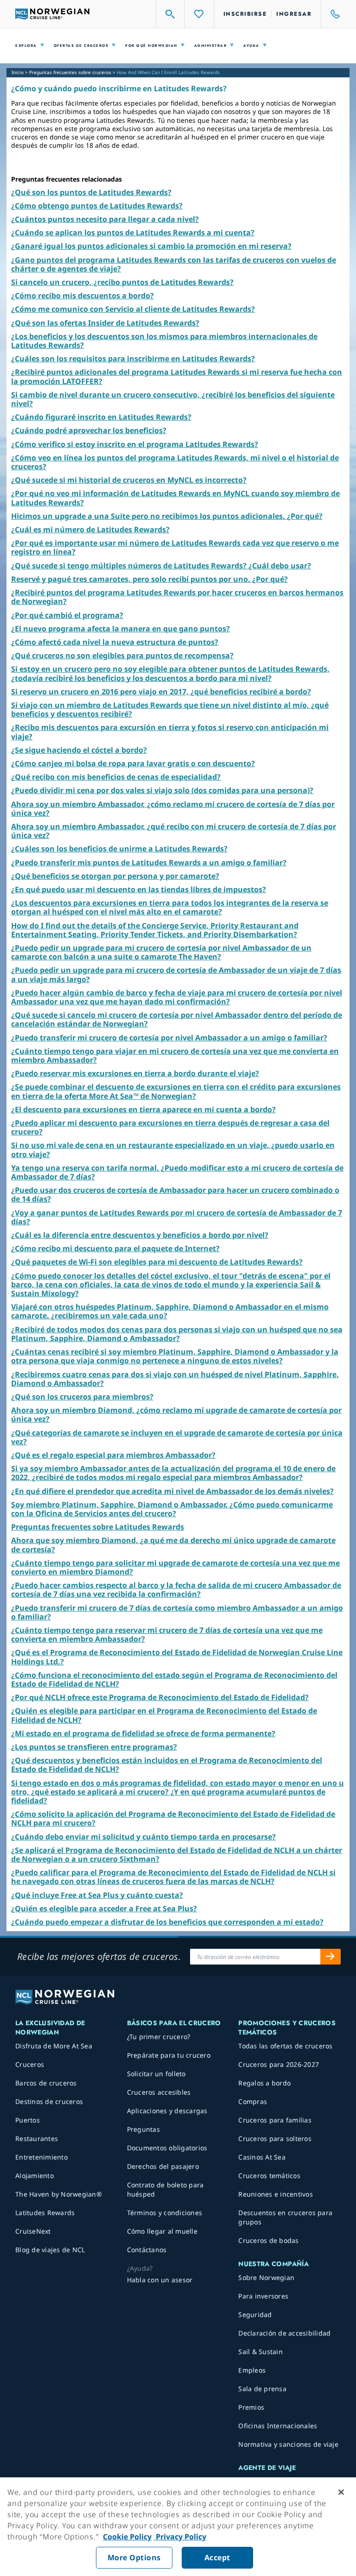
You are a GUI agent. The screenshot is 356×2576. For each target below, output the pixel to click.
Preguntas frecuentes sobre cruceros (70, 72)
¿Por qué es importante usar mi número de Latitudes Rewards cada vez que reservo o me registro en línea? (175, 547)
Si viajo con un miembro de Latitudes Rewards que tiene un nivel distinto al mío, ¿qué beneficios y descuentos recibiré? (170, 709)
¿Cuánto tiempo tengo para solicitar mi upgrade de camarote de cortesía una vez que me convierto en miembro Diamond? (175, 1567)
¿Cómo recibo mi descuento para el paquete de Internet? (115, 1248)
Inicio (18, 72)
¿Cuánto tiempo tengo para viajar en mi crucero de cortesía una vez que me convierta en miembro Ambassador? (175, 1055)
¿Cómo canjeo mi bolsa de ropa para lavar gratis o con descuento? (133, 763)
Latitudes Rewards (45, 2213)
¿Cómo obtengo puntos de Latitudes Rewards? (97, 206)
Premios (251, 2407)
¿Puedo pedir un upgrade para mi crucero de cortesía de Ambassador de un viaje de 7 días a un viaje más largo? (176, 974)
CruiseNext (33, 2231)
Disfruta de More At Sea (54, 2046)
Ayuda (251, 46)
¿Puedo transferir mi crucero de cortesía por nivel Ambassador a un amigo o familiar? (169, 1038)
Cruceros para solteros (275, 2138)
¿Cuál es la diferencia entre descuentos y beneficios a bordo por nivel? (140, 1235)
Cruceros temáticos (269, 2176)
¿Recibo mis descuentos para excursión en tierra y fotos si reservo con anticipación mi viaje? (170, 732)
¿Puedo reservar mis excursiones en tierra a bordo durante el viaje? (135, 1073)
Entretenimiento (41, 2157)
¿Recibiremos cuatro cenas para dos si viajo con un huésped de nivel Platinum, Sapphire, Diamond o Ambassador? (175, 1379)
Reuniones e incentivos (276, 2194)
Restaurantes (37, 2138)
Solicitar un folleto (156, 2074)
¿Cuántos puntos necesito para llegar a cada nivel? (105, 219)
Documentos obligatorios (167, 2148)
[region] (178, 2527)
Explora (26, 46)
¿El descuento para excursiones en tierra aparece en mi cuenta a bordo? (143, 1109)
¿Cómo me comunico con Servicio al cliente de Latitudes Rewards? (133, 309)
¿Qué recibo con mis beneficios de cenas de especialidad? (116, 777)
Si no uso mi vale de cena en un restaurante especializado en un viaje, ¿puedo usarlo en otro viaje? (173, 1149)
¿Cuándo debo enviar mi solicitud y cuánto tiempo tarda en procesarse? (143, 1837)
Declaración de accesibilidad (284, 2333)
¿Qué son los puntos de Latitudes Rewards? (91, 192)
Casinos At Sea (262, 2157)
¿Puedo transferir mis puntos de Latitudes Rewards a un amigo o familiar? (149, 863)
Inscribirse (245, 14)
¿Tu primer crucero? (159, 2037)
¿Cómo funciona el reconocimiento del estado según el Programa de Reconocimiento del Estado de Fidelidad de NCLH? (174, 1679)
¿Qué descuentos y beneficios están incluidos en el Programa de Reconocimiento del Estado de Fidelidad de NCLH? (167, 1765)
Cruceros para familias (275, 2120)
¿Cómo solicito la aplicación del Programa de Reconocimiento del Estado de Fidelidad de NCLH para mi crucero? (173, 1818)
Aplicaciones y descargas (167, 2111)
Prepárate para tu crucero (169, 2055)
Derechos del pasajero (163, 2166)
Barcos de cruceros (46, 2083)
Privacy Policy (180, 2537)
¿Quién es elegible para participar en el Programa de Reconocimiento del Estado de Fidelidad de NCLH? (164, 1715)
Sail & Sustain (261, 2352)
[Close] (341, 2492)
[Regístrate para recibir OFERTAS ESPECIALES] (331, 1957)
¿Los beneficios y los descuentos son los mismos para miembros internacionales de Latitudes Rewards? (164, 341)
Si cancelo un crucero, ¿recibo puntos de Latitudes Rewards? (122, 282)
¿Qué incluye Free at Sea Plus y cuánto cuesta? (97, 1895)
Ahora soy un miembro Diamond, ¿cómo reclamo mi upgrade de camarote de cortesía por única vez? (176, 1414)
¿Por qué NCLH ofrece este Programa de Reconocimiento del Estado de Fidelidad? (160, 1697)
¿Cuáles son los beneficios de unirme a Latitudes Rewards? (119, 849)
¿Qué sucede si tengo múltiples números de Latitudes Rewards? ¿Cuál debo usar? (161, 566)
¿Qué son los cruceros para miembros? (82, 1397)
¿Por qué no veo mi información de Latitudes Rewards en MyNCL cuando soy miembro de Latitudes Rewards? (175, 498)
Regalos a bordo (264, 2083)
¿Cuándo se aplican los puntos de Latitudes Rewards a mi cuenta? (133, 233)
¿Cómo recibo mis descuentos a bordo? (83, 296)
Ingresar (294, 14)
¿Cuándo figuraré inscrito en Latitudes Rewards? (101, 417)
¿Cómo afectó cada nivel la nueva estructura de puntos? (115, 642)
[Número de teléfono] (331, 14)
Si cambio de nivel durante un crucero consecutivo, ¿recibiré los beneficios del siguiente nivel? (173, 399)
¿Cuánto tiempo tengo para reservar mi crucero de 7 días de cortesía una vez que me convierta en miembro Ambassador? (167, 1634)
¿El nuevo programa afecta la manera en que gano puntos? (121, 629)
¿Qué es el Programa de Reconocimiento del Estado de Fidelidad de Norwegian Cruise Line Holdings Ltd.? (177, 1657)
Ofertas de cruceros (81, 46)
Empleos (252, 2370)
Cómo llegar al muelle (162, 2231)
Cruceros (30, 2064)
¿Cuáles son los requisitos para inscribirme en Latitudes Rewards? (133, 359)
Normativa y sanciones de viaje (288, 2444)
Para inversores (263, 2296)
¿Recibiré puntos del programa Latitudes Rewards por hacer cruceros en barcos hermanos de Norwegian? (177, 597)
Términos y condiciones (165, 2213)
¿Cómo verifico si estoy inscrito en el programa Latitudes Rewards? (135, 444)
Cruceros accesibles (159, 2092)
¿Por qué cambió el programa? (67, 615)
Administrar (211, 46)
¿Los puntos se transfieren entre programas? (94, 1747)
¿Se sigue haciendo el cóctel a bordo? (79, 750)
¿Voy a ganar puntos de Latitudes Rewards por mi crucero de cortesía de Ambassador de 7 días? (177, 1217)
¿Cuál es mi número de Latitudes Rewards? (90, 529)
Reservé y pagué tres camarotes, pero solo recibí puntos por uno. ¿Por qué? (149, 579)
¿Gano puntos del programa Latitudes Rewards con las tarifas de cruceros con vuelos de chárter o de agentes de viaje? (174, 264)
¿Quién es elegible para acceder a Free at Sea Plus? (104, 1908)
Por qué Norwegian (151, 46)
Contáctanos (147, 2250)
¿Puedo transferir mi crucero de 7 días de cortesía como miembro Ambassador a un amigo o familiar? (177, 1612)
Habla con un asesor (160, 2280)
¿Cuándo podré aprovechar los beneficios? (89, 430)
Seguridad (255, 2315)
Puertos (28, 2120)
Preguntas (143, 2129)
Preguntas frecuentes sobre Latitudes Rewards (98, 1527)
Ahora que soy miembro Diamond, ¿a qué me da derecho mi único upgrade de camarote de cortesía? (173, 1545)
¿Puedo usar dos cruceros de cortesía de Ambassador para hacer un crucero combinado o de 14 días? (175, 1194)
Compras (253, 2101)
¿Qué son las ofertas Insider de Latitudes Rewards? (105, 323)
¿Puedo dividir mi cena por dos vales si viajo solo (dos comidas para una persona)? (162, 790)
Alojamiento (35, 2176)
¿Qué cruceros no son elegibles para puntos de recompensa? (122, 655)
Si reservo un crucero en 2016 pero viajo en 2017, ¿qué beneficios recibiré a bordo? (161, 692)
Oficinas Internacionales (278, 2426)
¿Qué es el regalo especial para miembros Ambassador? (113, 1455)
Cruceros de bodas (268, 2240)
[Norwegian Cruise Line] (52, 14)
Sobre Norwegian (266, 2277)
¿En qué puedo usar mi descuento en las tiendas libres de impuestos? (139, 889)
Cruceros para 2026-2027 (279, 2064)
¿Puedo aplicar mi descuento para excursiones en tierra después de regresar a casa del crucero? (170, 1127)
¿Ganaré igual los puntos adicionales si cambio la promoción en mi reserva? (151, 246)
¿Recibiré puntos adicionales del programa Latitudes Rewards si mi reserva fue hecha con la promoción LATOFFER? (177, 376)
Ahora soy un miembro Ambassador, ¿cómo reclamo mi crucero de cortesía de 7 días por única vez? (173, 809)
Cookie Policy (127, 2537)
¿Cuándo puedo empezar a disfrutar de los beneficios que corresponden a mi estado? (167, 1922)
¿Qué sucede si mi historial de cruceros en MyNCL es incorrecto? (129, 480)
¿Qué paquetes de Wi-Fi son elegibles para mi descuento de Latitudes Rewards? (157, 1262)
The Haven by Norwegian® (59, 2194)
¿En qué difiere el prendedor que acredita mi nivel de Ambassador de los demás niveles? (172, 1491)
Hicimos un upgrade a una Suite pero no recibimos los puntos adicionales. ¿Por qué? (167, 516)
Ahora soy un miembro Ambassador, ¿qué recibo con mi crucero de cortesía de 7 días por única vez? (174, 831)
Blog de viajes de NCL (50, 2250)
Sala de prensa (262, 2389)
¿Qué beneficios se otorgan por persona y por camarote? (115, 876)
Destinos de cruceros (49, 2101)
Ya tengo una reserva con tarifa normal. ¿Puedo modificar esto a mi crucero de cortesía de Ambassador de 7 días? (177, 1172)
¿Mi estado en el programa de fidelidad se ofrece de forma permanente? (143, 1733)
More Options (134, 2557)
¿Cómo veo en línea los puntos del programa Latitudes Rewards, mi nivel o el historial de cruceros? (175, 462)
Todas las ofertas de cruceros (285, 2046)
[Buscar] (171, 14)
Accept (217, 2557)
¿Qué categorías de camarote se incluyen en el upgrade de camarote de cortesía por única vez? (177, 1437)
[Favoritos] (199, 14)
